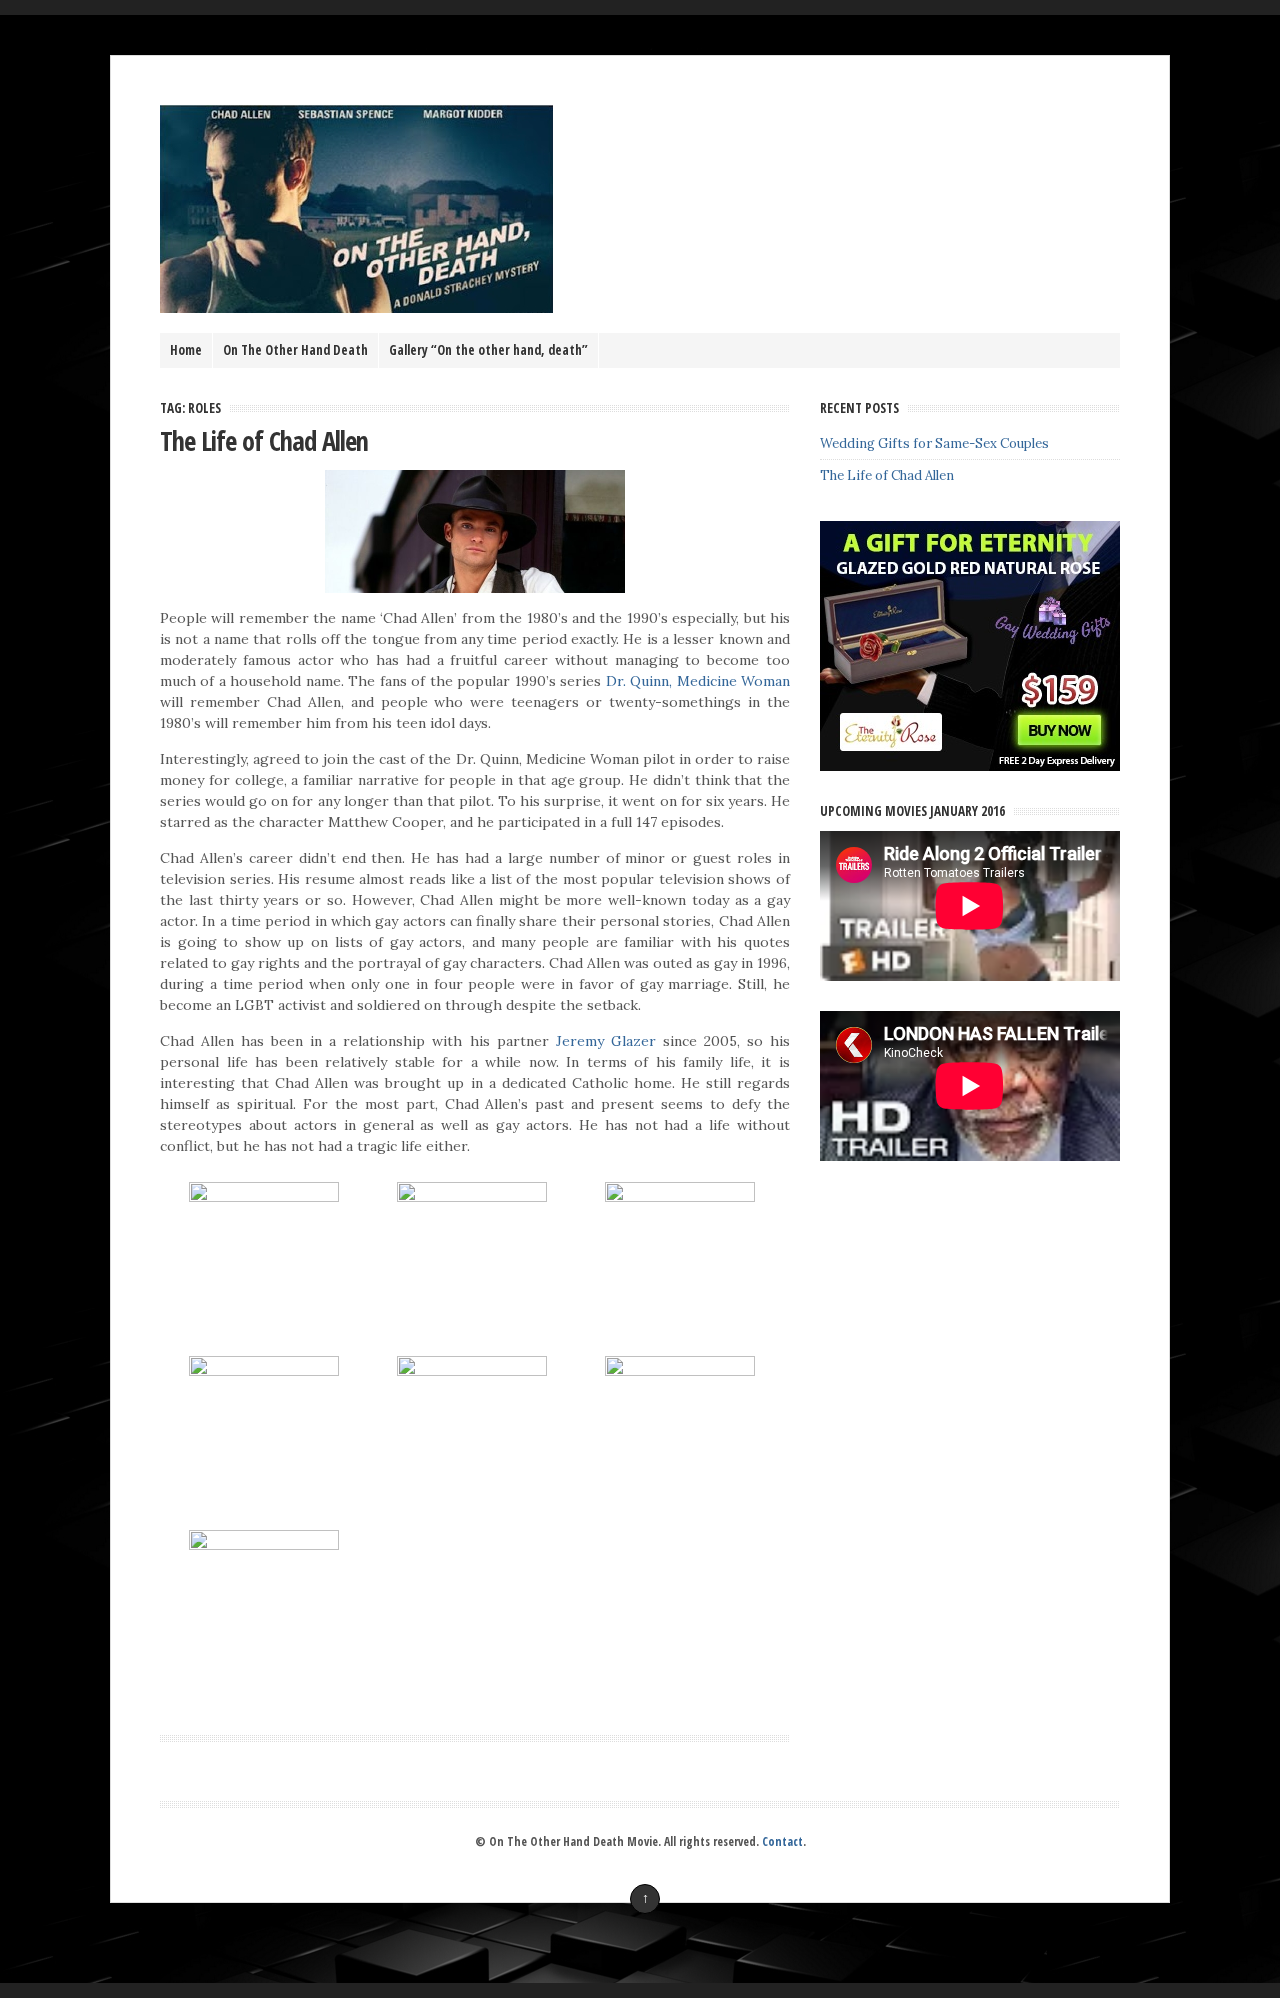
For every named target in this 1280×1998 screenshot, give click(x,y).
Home (186, 350)
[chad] (680, 1197)
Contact (782, 1841)
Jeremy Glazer (606, 1041)
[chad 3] (264, 1197)
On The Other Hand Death (295, 350)
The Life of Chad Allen (264, 441)
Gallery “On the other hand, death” (488, 350)
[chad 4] (264, 1545)
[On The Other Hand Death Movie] (356, 308)
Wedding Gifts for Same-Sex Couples (934, 443)
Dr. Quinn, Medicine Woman (698, 681)
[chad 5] (680, 1371)
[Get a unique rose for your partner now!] (970, 766)
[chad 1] (472, 1197)
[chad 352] (264, 1371)
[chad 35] (472, 1371)
